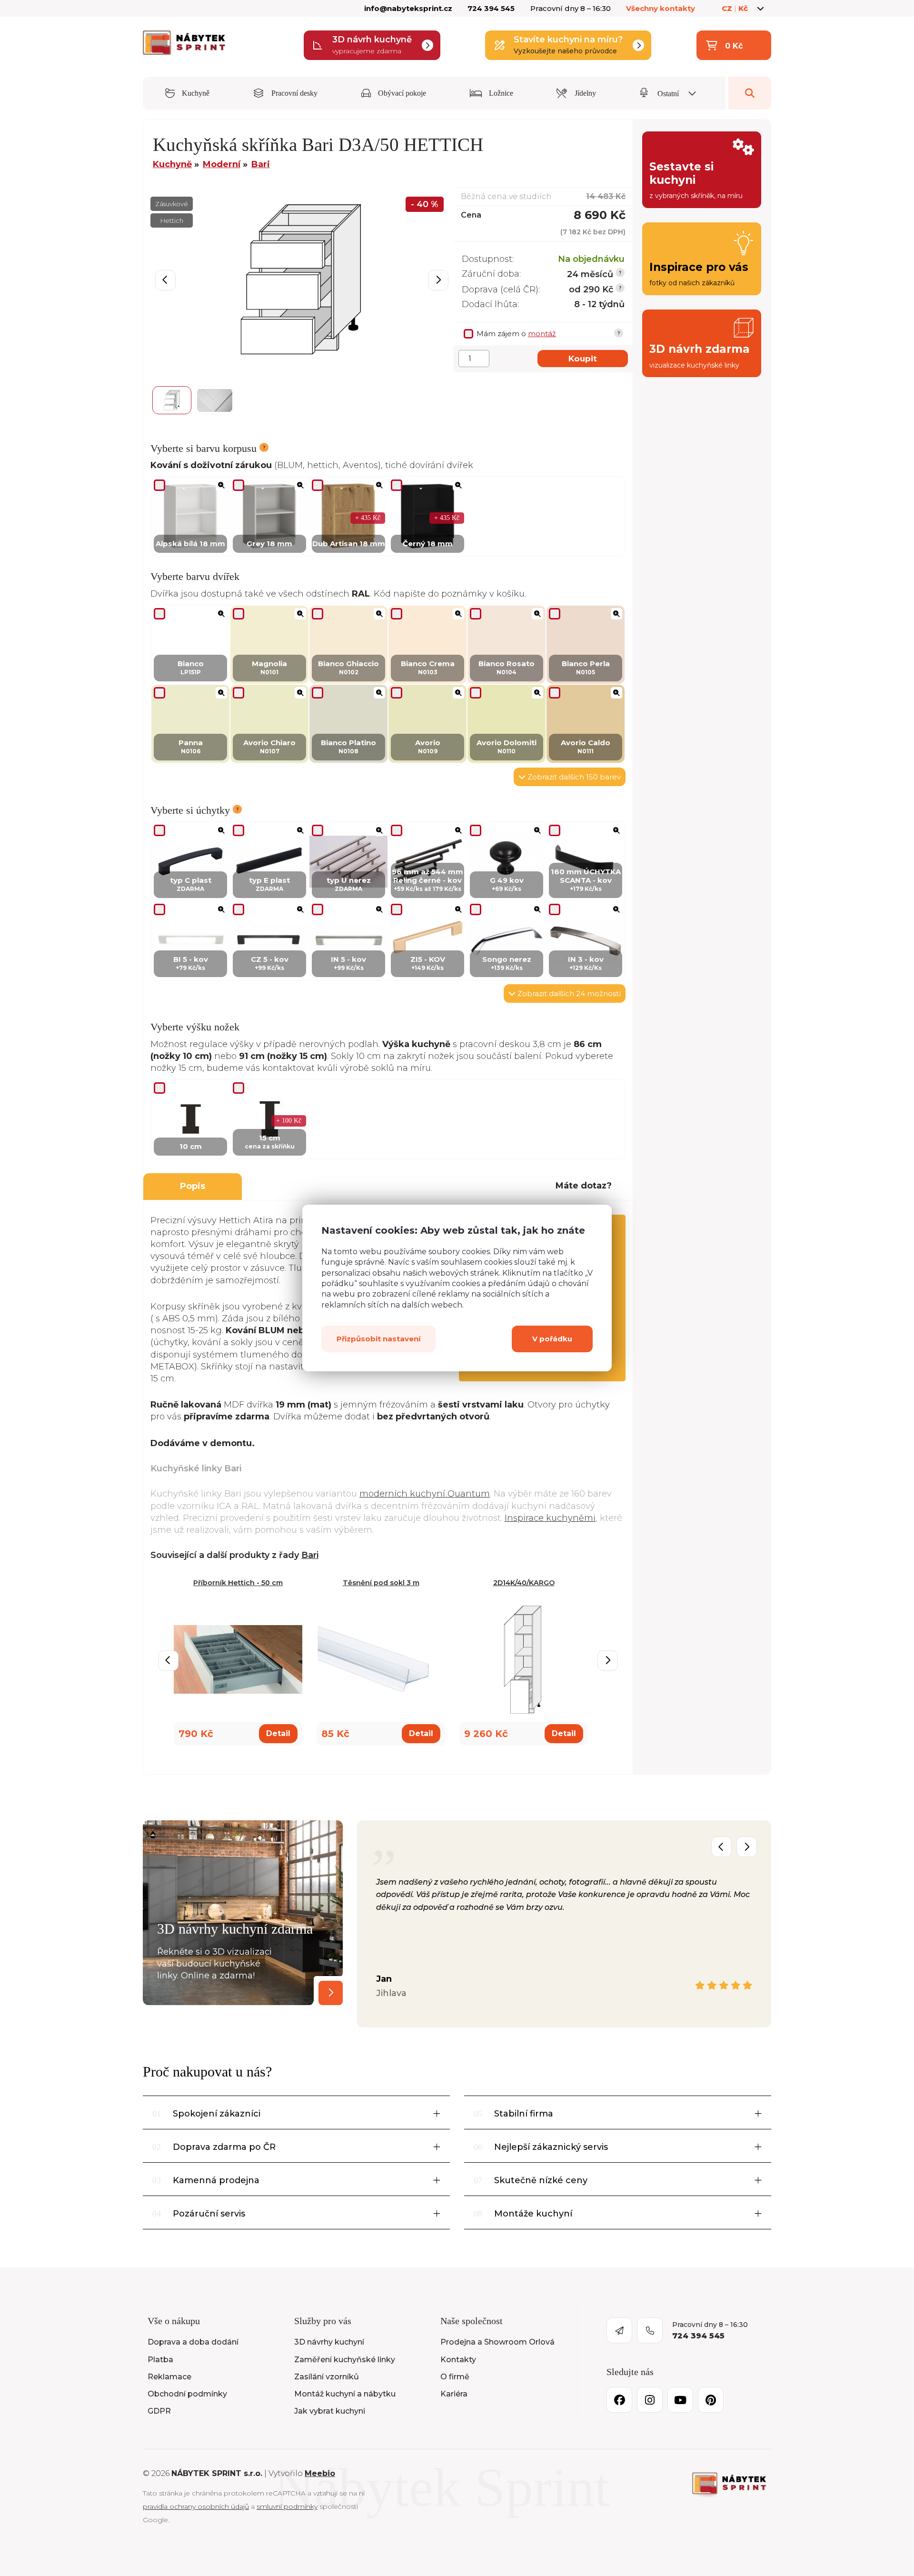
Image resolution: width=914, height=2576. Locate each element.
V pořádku (552, 1339)
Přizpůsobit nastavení (378, 1339)
